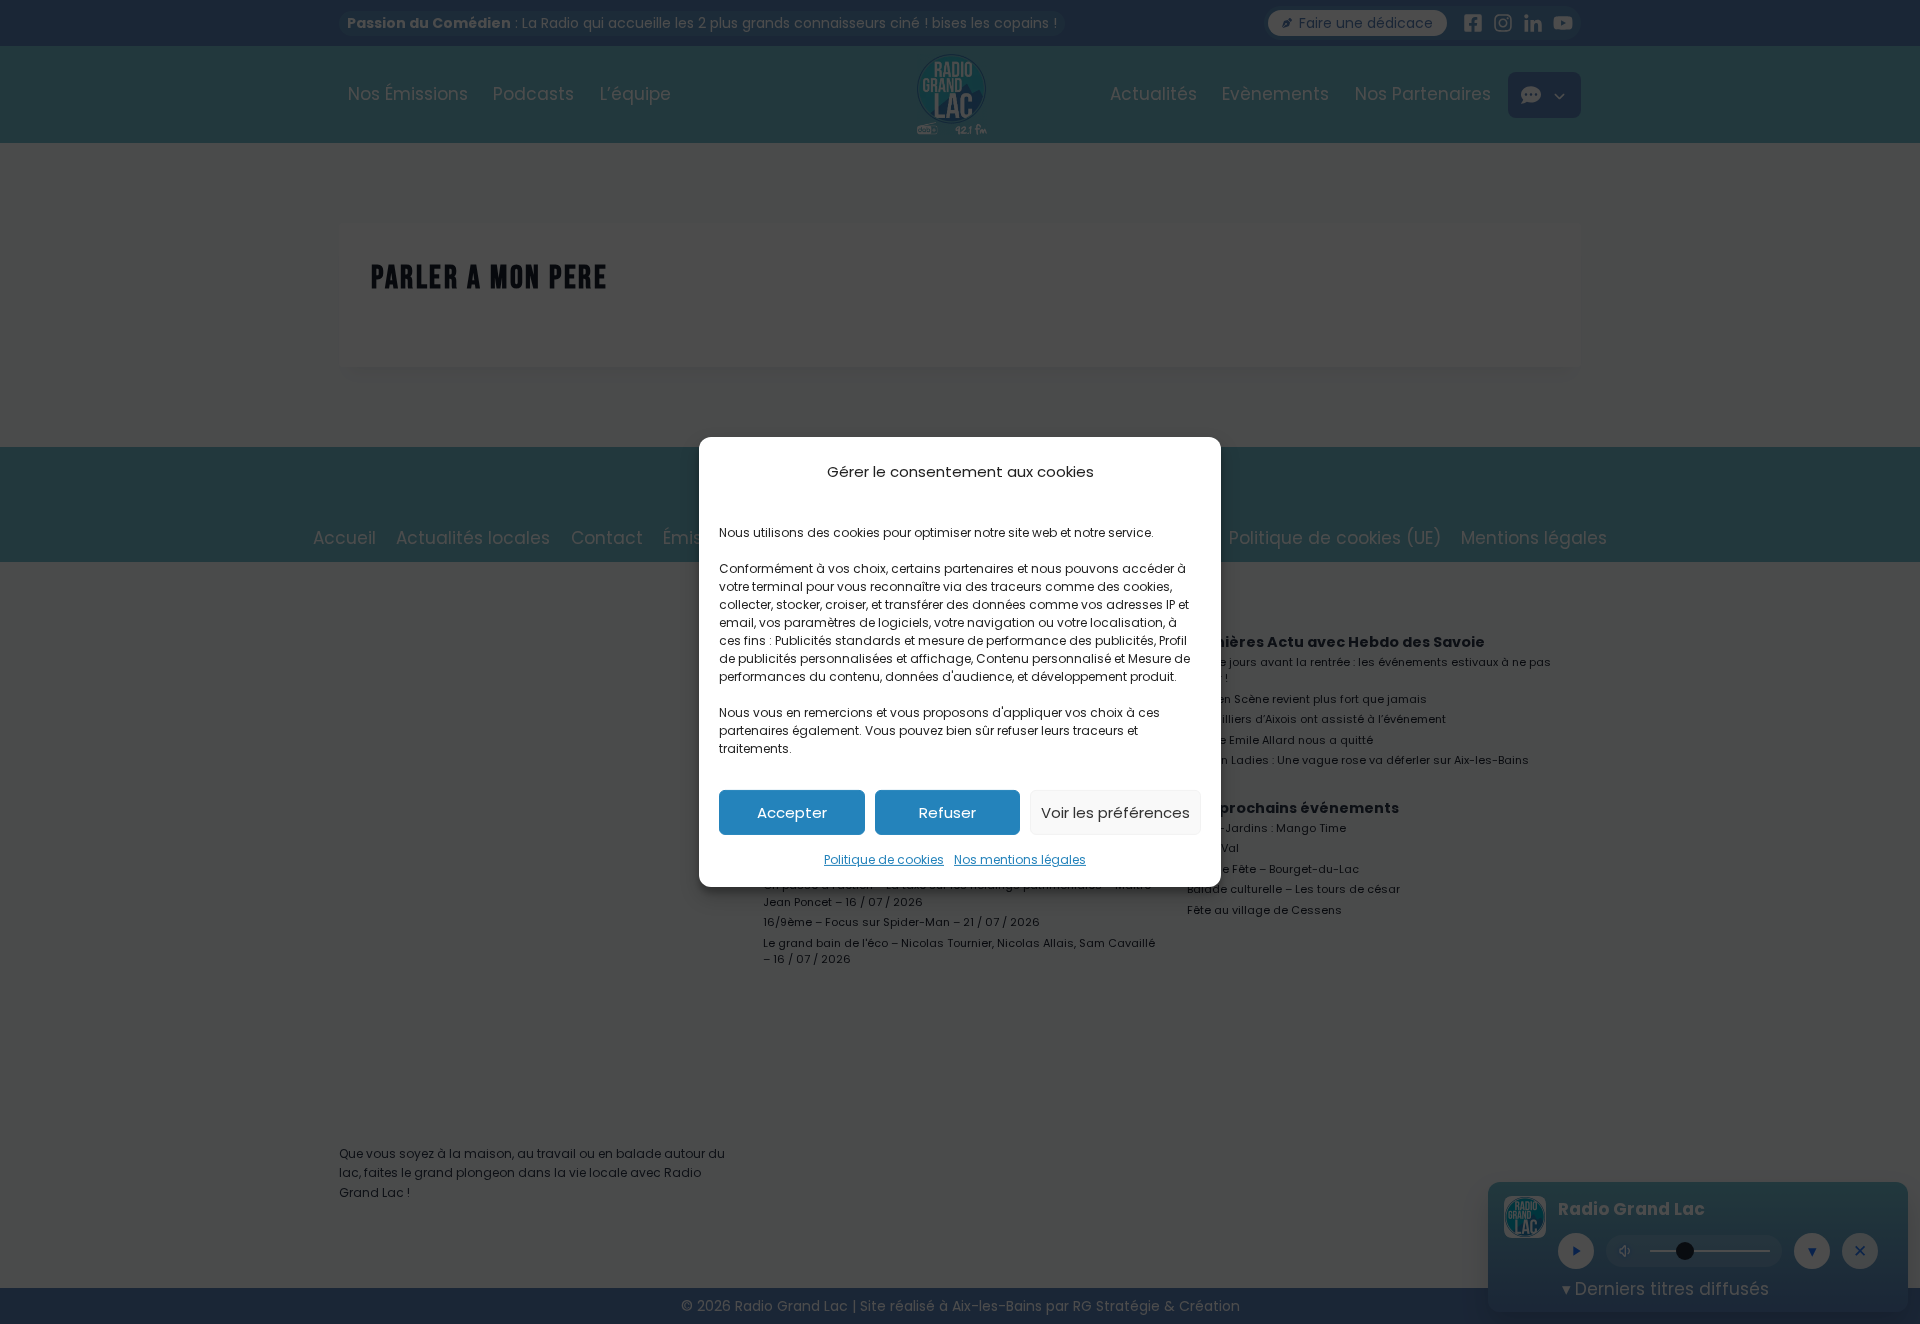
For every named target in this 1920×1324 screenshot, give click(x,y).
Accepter (792, 811)
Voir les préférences (1115, 811)
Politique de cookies (884, 859)
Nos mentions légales (1020, 859)
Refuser (947, 811)
